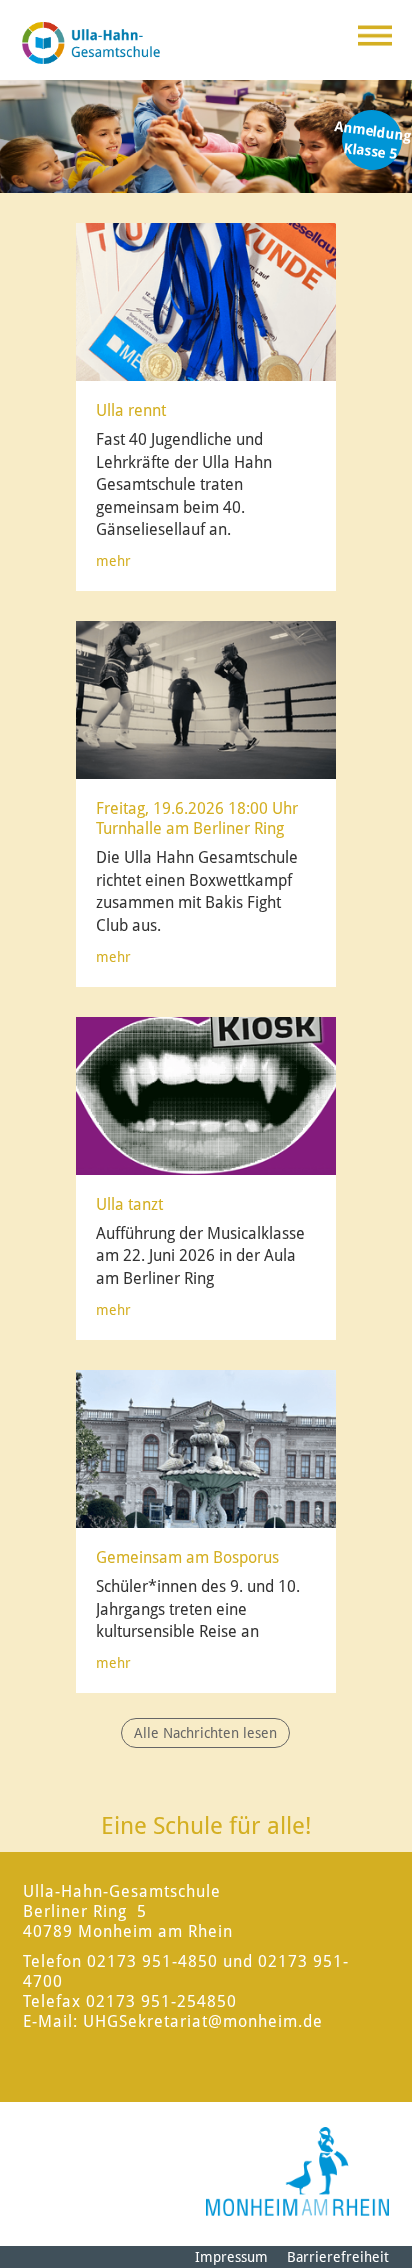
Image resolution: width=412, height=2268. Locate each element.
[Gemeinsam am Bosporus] (207, 1448)
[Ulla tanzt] (207, 1095)
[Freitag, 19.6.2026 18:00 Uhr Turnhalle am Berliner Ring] (207, 699)
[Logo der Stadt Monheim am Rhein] (297, 2171)
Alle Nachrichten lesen (205, 1733)
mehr (113, 561)
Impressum (231, 2257)
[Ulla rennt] (207, 301)
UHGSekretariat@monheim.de (203, 2021)
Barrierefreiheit (338, 2257)
